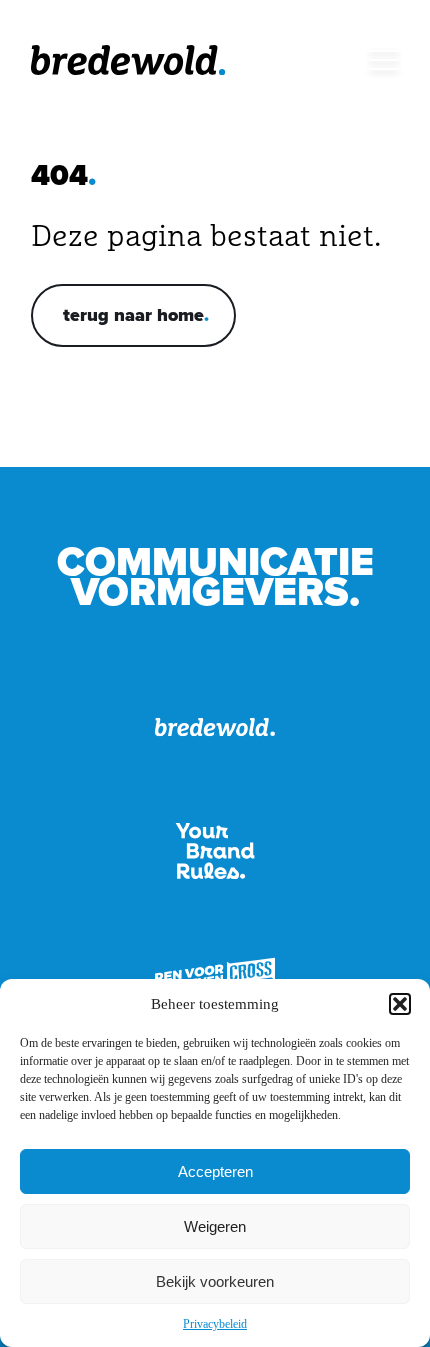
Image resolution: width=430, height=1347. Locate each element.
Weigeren (215, 1226)
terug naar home (133, 315)
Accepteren (215, 1171)
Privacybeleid (215, 1324)
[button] (400, 1004)
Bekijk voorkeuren (215, 1281)
